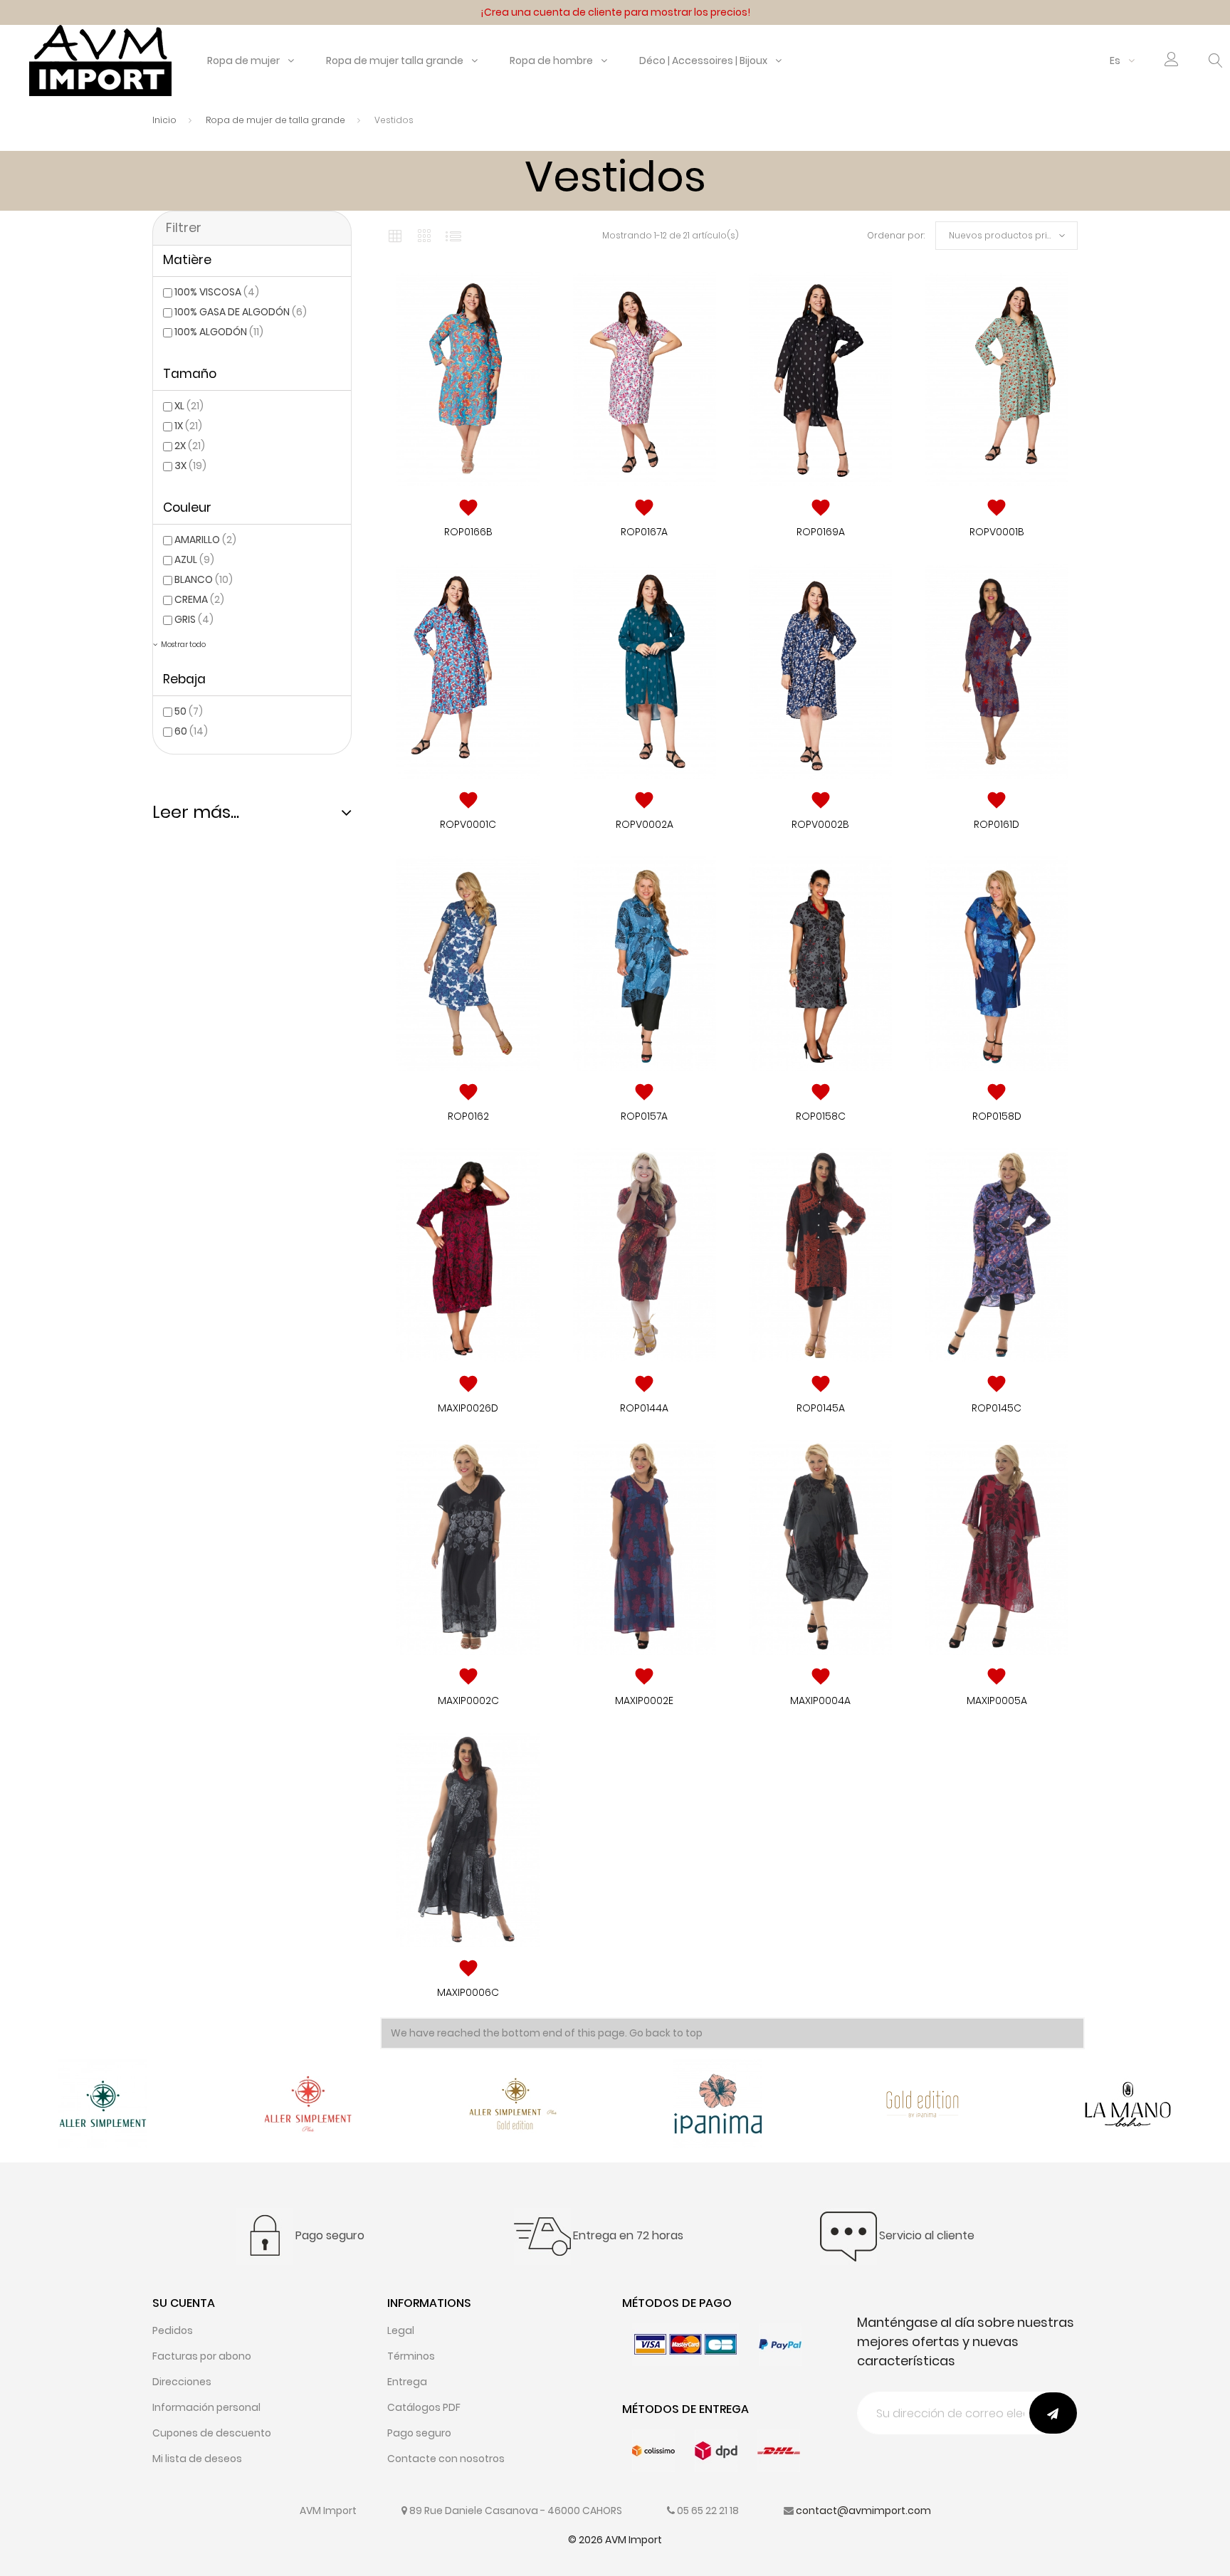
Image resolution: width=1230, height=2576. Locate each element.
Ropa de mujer (243, 61)
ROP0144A (644, 1408)
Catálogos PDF (424, 2407)
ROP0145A (821, 1408)
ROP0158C (821, 1116)
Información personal (206, 2407)
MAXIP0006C (468, 1992)
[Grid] (395, 236)
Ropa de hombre (551, 61)
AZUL (194, 559)
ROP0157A (644, 1116)
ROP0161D (997, 824)
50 (189, 711)
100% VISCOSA (217, 292)
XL (189, 406)
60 (191, 731)
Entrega (407, 2382)
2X (190, 446)
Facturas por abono (202, 2356)
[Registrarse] (1172, 62)
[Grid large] (425, 236)
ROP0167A (644, 532)
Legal (401, 2330)
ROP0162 (468, 1116)
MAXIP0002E (644, 1700)
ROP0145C (997, 1408)
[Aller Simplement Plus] (308, 2103)
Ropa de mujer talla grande (395, 61)
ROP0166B (468, 532)
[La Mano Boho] (1128, 2103)
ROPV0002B (820, 824)
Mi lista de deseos (197, 2459)
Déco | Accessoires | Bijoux (703, 61)
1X (188, 426)
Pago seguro (419, 2433)
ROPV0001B (997, 532)
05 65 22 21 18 (708, 2511)
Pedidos (173, 2330)
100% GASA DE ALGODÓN (241, 312)
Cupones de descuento (212, 2433)
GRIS (194, 619)
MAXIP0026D (468, 1408)
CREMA (199, 599)
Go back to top (666, 2033)
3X (190, 466)
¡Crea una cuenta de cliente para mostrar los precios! (615, 12)
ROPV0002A (645, 824)
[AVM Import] (100, 60)
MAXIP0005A (997, 1700)
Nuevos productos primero (1010, 235)
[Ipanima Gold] (923, 2103)
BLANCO (204, 579)
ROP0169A (821, 532)
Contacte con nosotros (446, 2459)
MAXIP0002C (468, 1700)
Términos (411, 2356)
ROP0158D (997, 1116)
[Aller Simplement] (103, 2103)
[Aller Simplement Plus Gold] (513, 2103)
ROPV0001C (468, 824)
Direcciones (182, 2382)
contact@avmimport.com (863, 2511)
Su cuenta (184, 2303)
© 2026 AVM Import (615, 2540)
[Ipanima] (718, 2103)
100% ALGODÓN (219, 332)
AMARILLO (205, 540)
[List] (453, 236)
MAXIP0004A (820, 1700)
